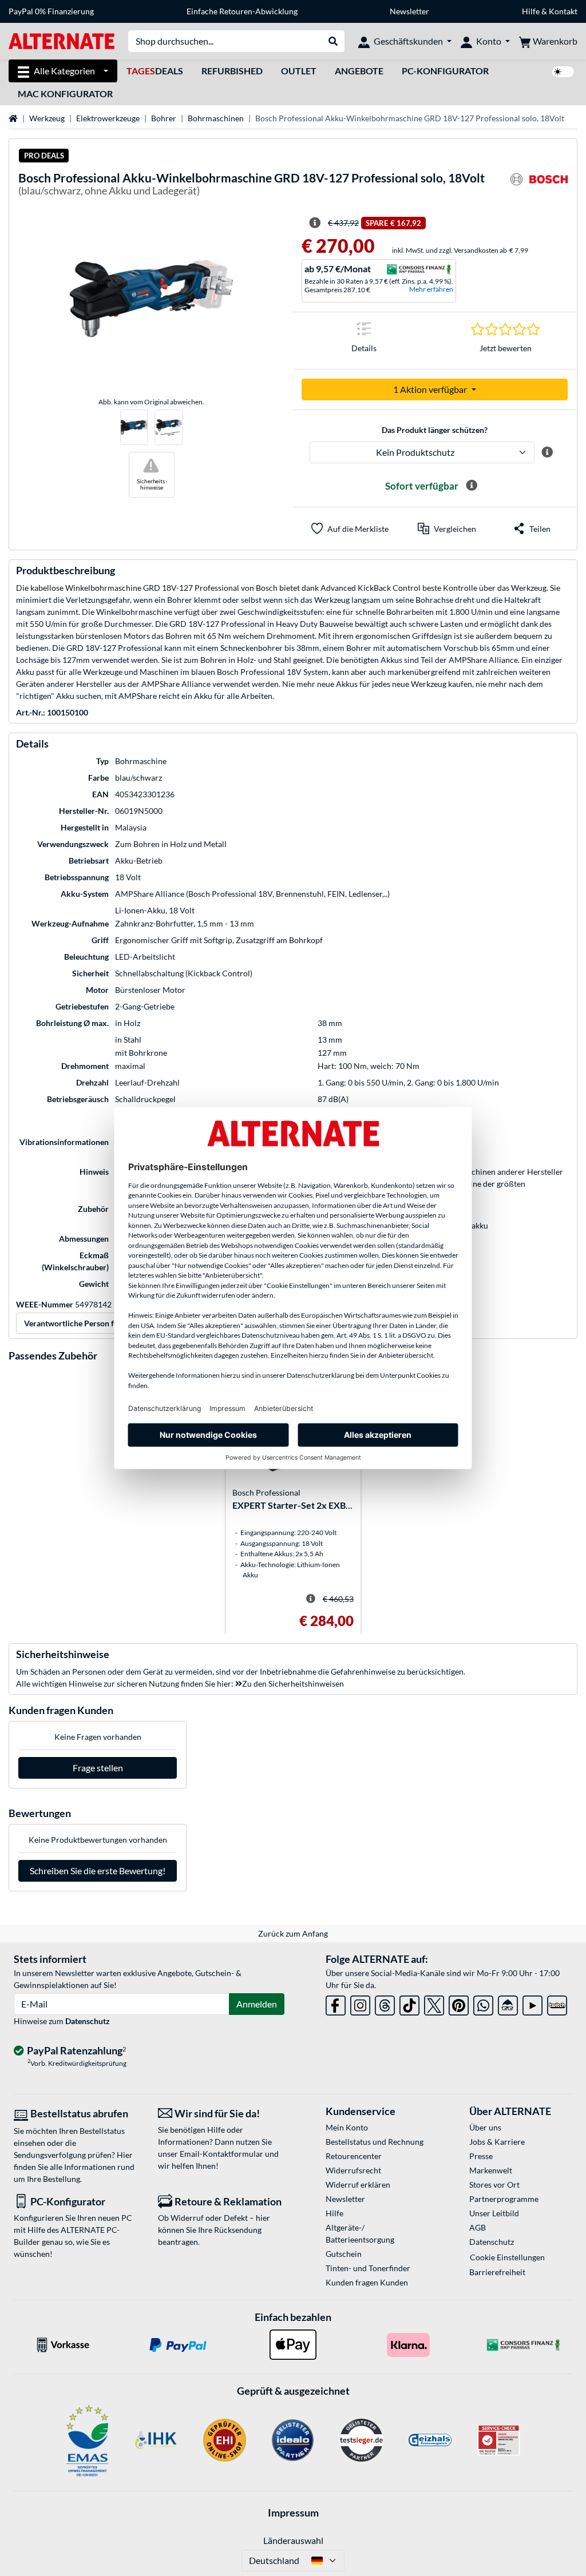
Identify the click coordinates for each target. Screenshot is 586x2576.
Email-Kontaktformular (221, 2154)
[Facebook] (336, 2003)
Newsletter (409, 11)
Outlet (299, 71)
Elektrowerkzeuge (108, 118)
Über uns (485, 2127)
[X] (434, 2003)
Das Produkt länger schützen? (435, 430)
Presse (481, 2156)
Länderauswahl (293, 2540)
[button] (447, 528)
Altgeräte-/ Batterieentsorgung (360, 2233)
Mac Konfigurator (65, 94)
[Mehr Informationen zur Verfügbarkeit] (472, 486)
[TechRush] (508, 2003)
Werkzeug (47, 118)
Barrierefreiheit (497, 2272)
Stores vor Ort (494, 2185)
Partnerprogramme (504, 2199)
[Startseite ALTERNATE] (62, 40)
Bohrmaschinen (216, 118)
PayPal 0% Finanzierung (51, 11)
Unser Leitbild (494, 2213)
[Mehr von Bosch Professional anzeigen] (539, 186)
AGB (478, 2227)
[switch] (563, 72)
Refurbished (232, 71)
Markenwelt (491, 2170)
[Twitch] (557, 2003)
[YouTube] (532, 2003)
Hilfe (531, 11)
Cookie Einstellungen (507, 2257)
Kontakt (563, 11)
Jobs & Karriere (497, 2142)
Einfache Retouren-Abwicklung (242, 11)
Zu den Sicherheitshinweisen (293, 1683)
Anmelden (257, 2004)
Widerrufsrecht (353, 2170)
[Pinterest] (459, 2003)
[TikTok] (409, 2003)
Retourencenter (354, 2156)
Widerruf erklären (358, 2185)
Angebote (359, 71)
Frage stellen (98, 1768)
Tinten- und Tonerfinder (368, 2268)
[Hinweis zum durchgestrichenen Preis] (315, 223)
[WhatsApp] (483, 2003)
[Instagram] (360, 2003)
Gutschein (344, 2254)
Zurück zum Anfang (293, 1933)
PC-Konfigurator (445, 71)
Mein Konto (347, 2127)
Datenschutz (88, 2021)
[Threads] (385, 2003)
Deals (155, 71)
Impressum (293, 2513)
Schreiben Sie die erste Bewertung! (98, 1871)
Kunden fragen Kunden (367, 2282)
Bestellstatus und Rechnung (375, 2142)
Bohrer (164, 118)
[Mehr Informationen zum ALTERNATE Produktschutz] (547, 452)
